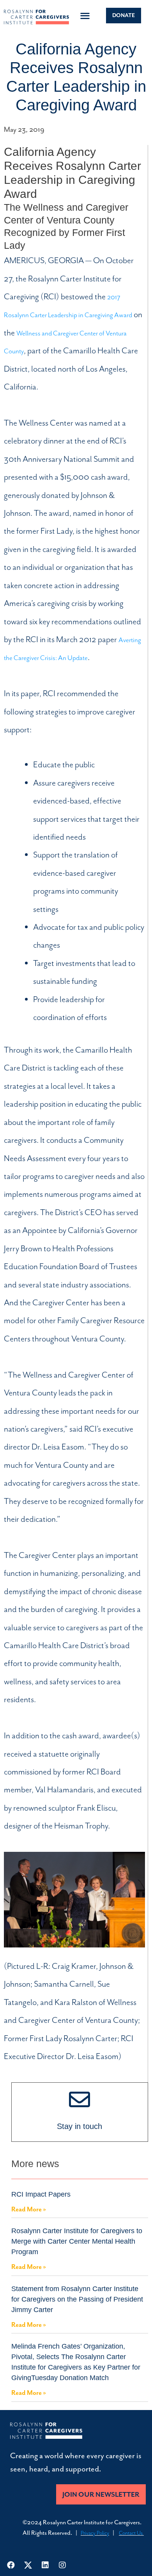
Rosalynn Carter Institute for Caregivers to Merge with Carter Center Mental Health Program (77, 2241)
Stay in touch (80, 2126)
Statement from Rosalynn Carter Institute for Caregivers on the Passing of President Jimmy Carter (77, 2299)
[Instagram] (62, 2565)
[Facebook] (11, 2565)
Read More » (29, 2209)
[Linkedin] (45, 2565)
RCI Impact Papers (41, 2194)
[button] (85, 16)
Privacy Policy (95, 2533)
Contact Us (131, 2533)
